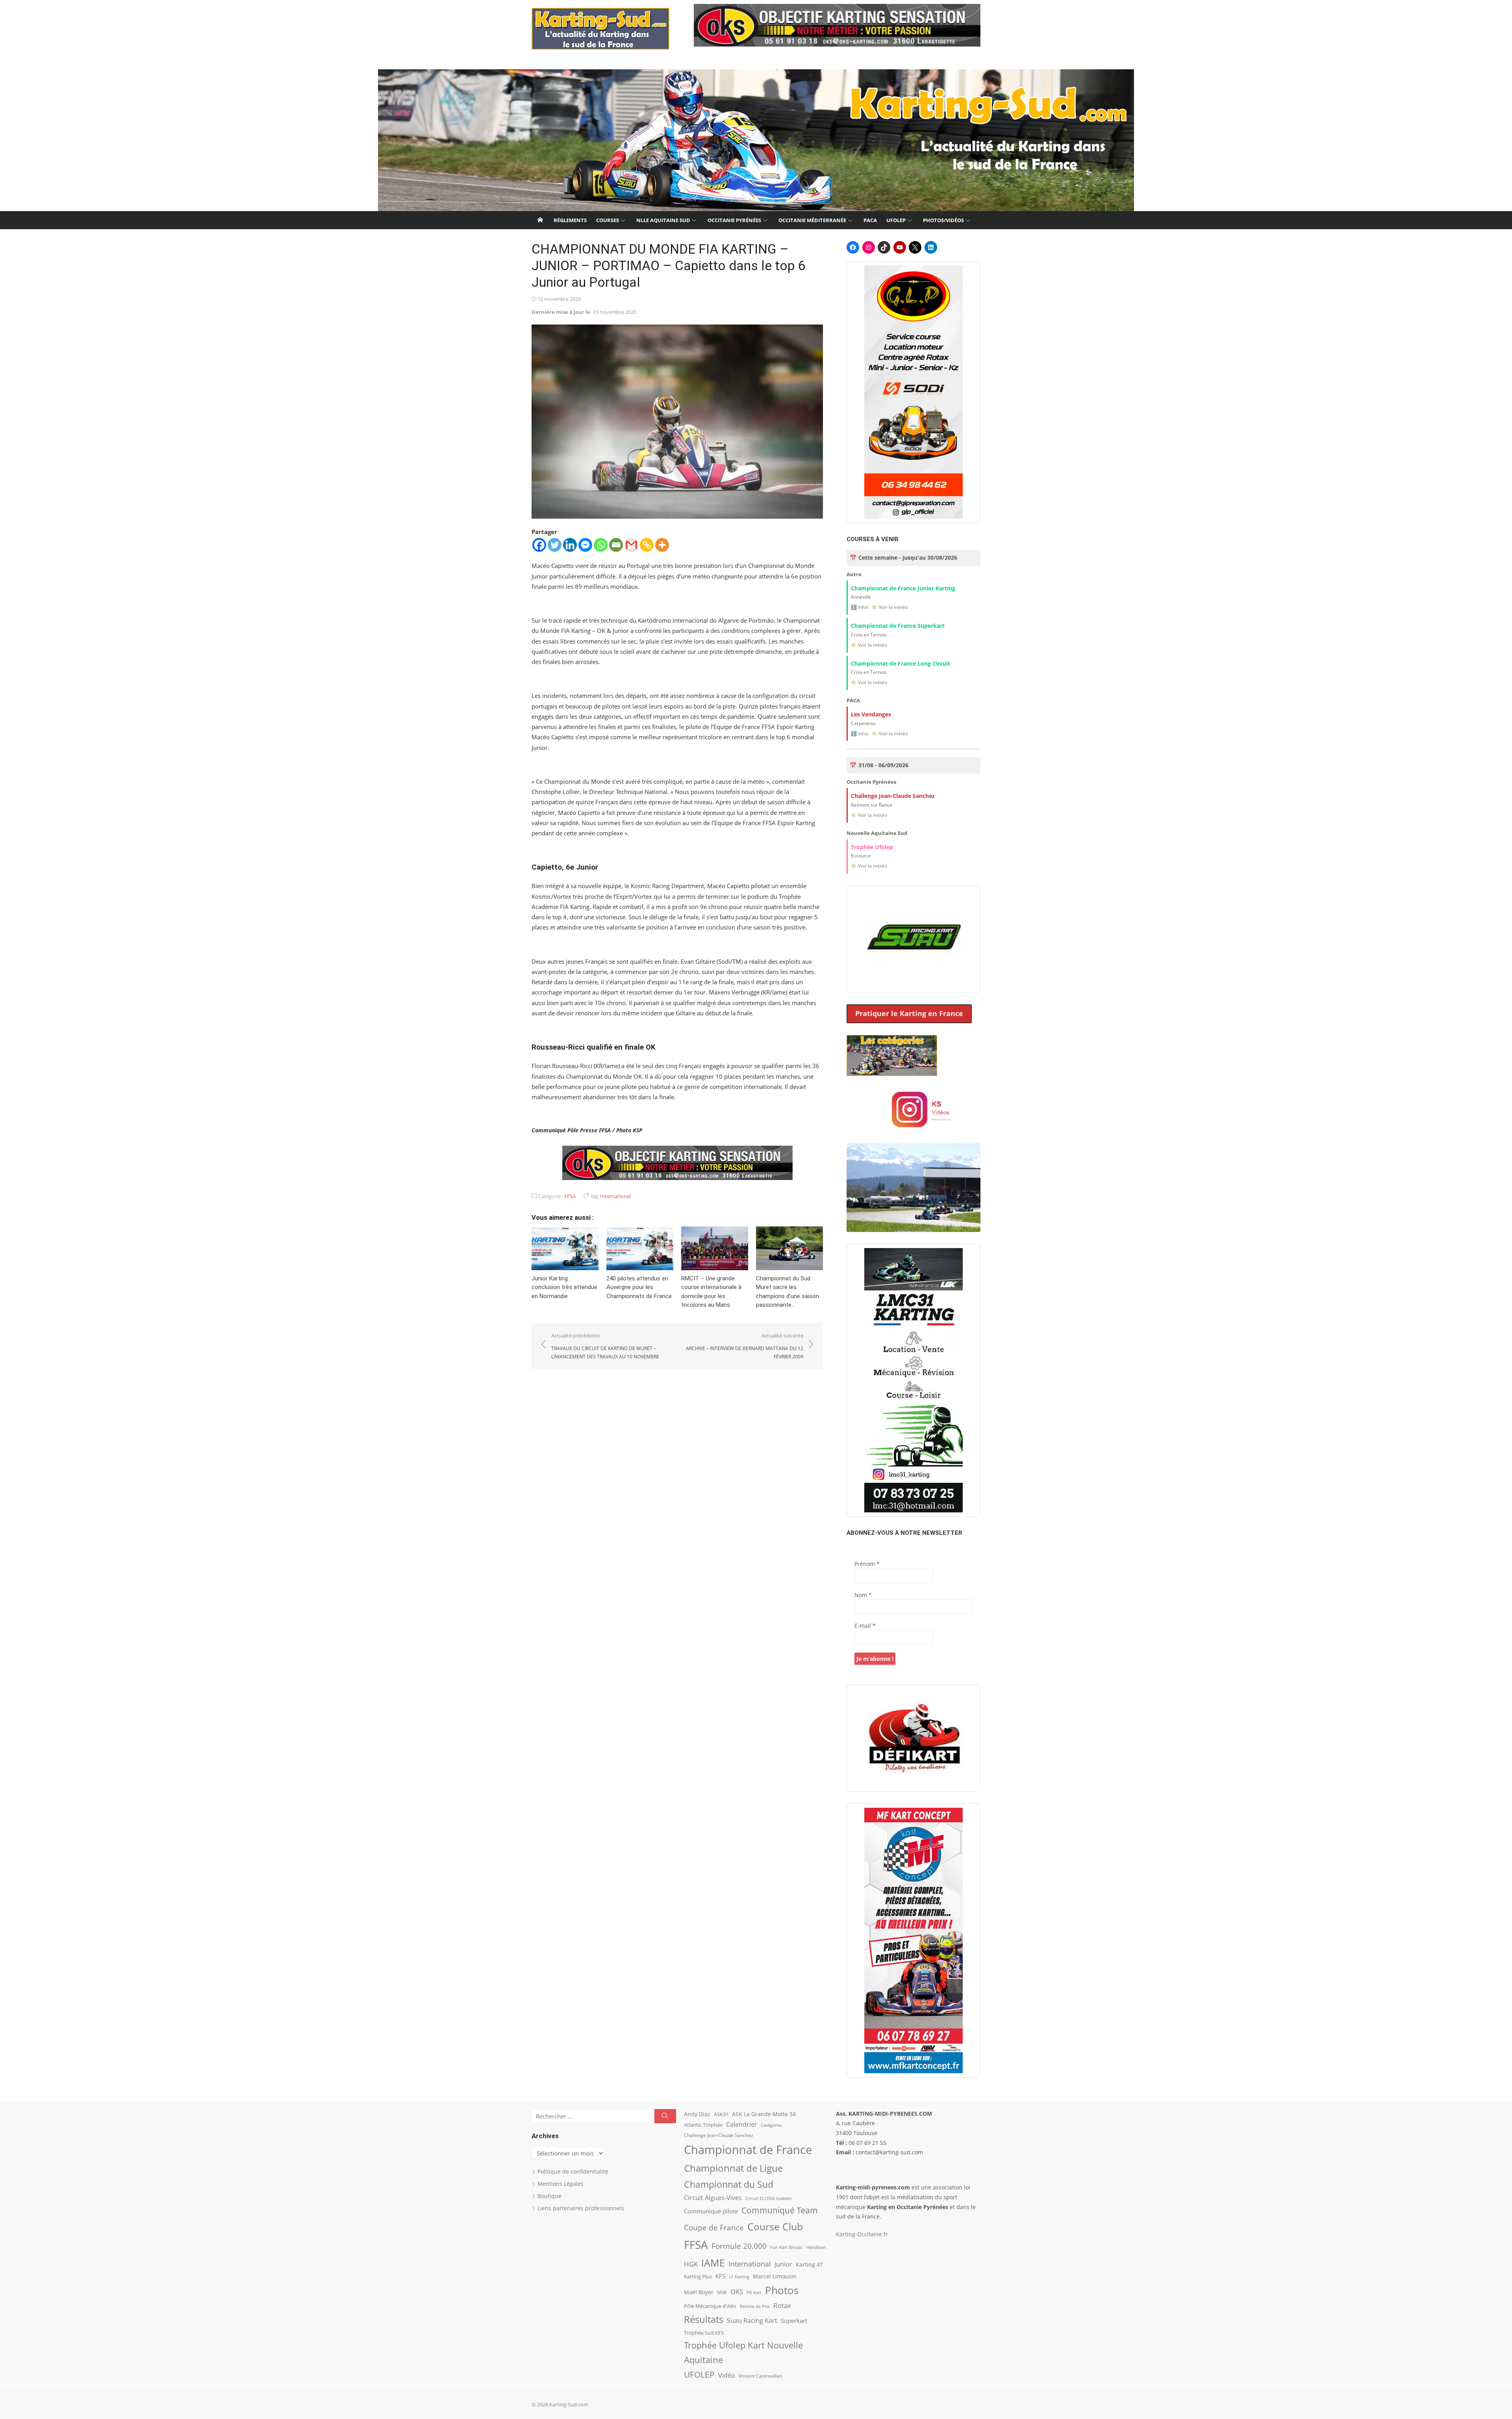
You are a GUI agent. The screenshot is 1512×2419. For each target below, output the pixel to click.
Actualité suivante (745, 1346)
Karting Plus (698, 2276)
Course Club (775, 2226)
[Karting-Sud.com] (756, 140)
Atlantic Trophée (703, 2125)
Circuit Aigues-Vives (713, 2198)
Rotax (782, 2305)
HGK (691, 2264)
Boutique (549, 2196)
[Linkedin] (570, 545)
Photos (782, 2290)
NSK (722, 2292)
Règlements (570, 220)
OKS (737, 2292)
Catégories (771, 2125)
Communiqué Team (780, 2210)
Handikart (816, 2247)
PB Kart (754, 2292)
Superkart (794, 2321)
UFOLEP (896, 220)
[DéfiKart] (913, 1738)
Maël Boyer (699, 2292)
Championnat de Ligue (733, 2168)
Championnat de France (748, 2150)
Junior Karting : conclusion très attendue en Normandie (564, 1287)
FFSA (570, 1196)
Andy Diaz (697, 2114)
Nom (863, 1595)
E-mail (865, 1626)
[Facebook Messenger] (585, 545)
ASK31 (721, 2114)
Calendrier (742, 2124)
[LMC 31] (913, 1380)
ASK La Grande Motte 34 (764, 2114)
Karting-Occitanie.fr (862, 2234)
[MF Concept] (913, 1940)
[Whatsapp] (601, 545)
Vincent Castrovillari (761, 2376)
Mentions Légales (561, 2184)
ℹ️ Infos (860, 607)
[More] (662, 545)
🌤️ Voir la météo (890, 607)
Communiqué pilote (711, 2211)
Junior (783, 2264)
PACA (870, 220)
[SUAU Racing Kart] (913, 939)
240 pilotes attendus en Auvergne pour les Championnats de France (639, 1287)
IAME (713, 2263)
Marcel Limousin (775, 2276)
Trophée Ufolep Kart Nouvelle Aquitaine (743, 2353)
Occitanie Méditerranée (812, 220)
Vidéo (727, 2375)
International (615, 1196)
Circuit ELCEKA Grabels (768, 2198)
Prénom (867, 1564)
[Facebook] (539, 545)
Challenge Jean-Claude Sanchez (719, 2135)
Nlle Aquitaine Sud (663, 220)
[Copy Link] (647, 545)
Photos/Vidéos (943, 220)
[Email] (616, 545)
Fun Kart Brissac (786, 2247)
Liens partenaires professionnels (581, 2208)
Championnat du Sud (729, 2184)
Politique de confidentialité (573, 2171)
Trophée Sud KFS (704, 2333)
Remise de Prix (755, 2306)
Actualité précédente (605, 1346)
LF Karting (739, 2277)
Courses (608, 220)
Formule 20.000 (739, 2246)
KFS (720, 2276)
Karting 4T (809, 2264)
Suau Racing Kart (752, 2321)
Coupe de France (714, 2228)
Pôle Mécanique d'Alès (710, 2306)
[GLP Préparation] (913, 392)
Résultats (704, 2319)
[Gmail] (631, 545)
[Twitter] (555, 545)
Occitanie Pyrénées (734, 220)
